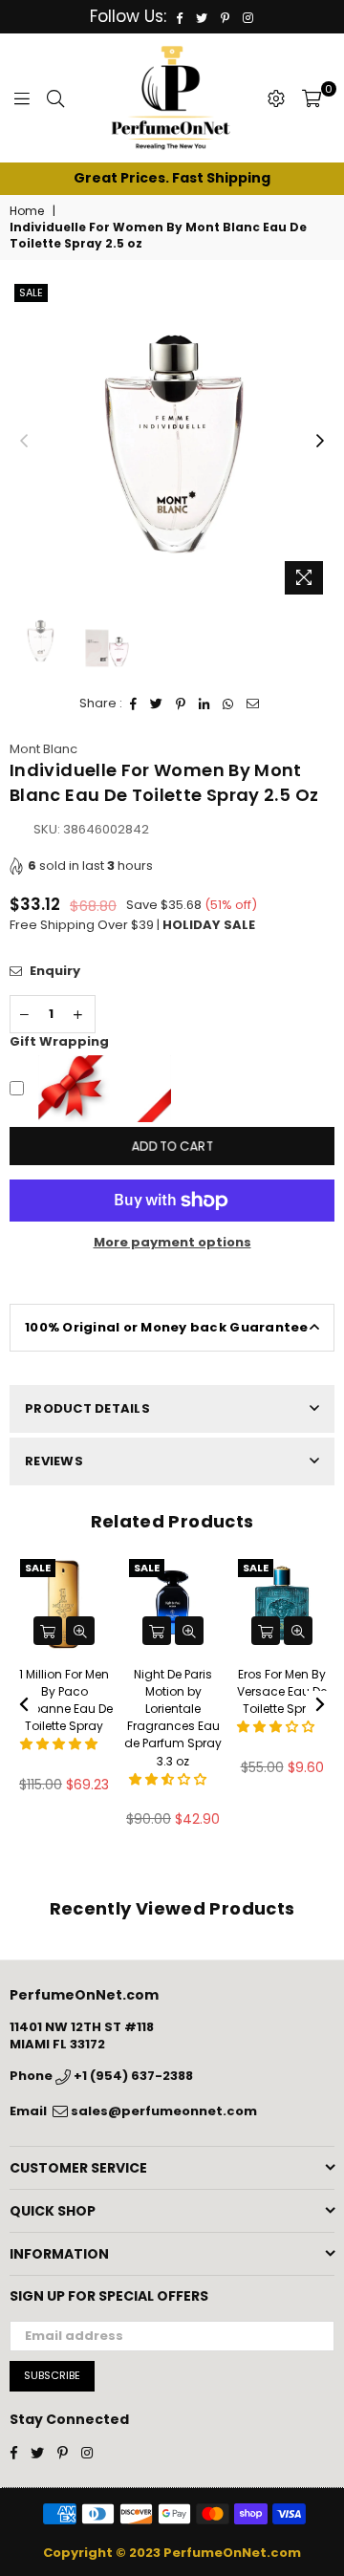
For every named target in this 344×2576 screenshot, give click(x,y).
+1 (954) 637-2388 (132, 2076)
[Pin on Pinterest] (181, 704)
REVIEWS (54, 1461)
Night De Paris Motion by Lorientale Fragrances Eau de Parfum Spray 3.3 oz (173, 1718)
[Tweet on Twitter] (157, 704)
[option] (172, 179)
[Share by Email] (253, 704)
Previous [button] (24, 442)
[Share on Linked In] (204, 704)
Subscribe (52, 2375)
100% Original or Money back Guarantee (167, 1327)
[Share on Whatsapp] (228, 704)
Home (27, 211)
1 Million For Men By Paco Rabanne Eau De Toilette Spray (64, 1700)
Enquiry (54, 971)
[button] (60, 1744)
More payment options (172, 1243)
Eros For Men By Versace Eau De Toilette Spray (282, 1691)
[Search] (55, 98)
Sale (31, 292)
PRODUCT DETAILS (87, 1408)
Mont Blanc (43, 749)
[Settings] (276, 98)
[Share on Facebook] (134, 704)
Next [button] (320, 442)
